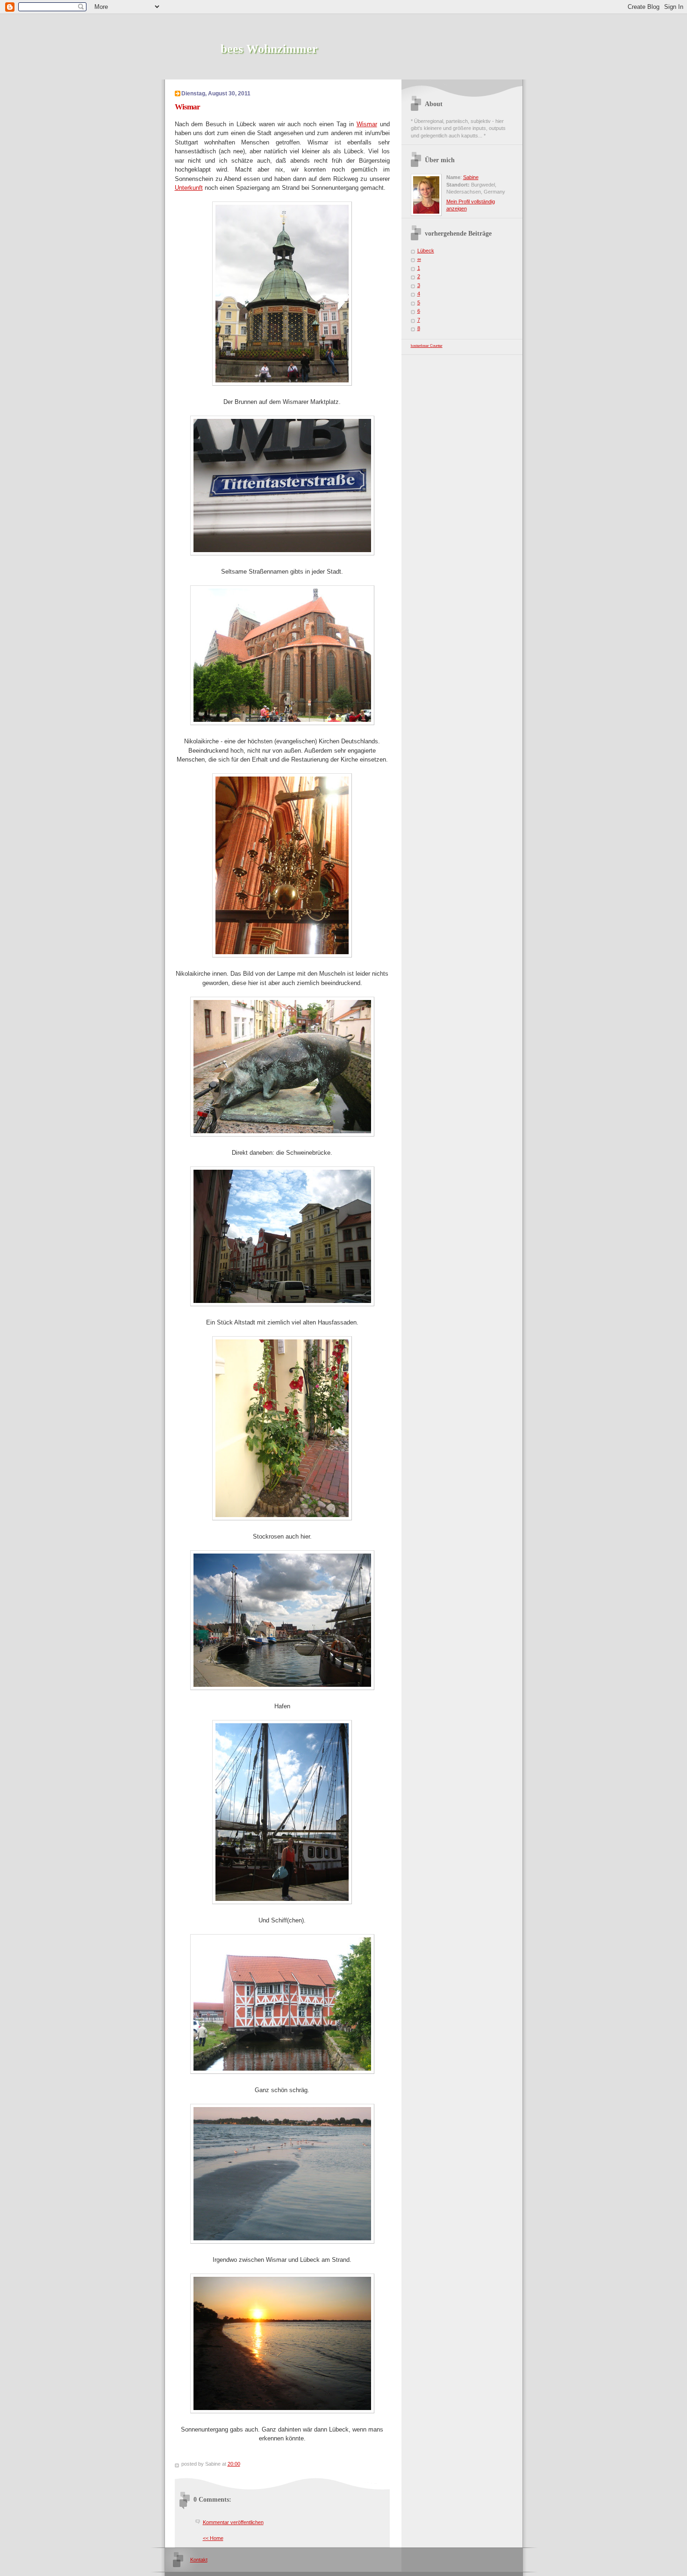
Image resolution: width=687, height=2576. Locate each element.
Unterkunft (189, 188)
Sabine (471, 177)
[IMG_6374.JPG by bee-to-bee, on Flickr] (282, 2072)
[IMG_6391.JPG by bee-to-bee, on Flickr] (282, 2411)
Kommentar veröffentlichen (233, 2522)
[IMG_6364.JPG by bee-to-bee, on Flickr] (282, 1688)
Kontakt (199, 2560)
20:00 (234, 2464)
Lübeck (426, 251)
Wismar (367, 124)
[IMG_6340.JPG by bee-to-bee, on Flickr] (282, 955)
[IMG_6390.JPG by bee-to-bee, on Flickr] (282, 2241)
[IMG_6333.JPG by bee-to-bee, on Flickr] (282, 1134)
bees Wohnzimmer (269, 49)
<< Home (213, 2538)
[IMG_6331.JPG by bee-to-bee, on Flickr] (282, 723)
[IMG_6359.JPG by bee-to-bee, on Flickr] (282, 1518)
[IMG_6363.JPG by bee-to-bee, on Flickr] (282, 1902)
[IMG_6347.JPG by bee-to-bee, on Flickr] (282, 1304)
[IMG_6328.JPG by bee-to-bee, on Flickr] (282, 553)
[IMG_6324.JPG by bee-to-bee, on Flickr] (282, 384)
